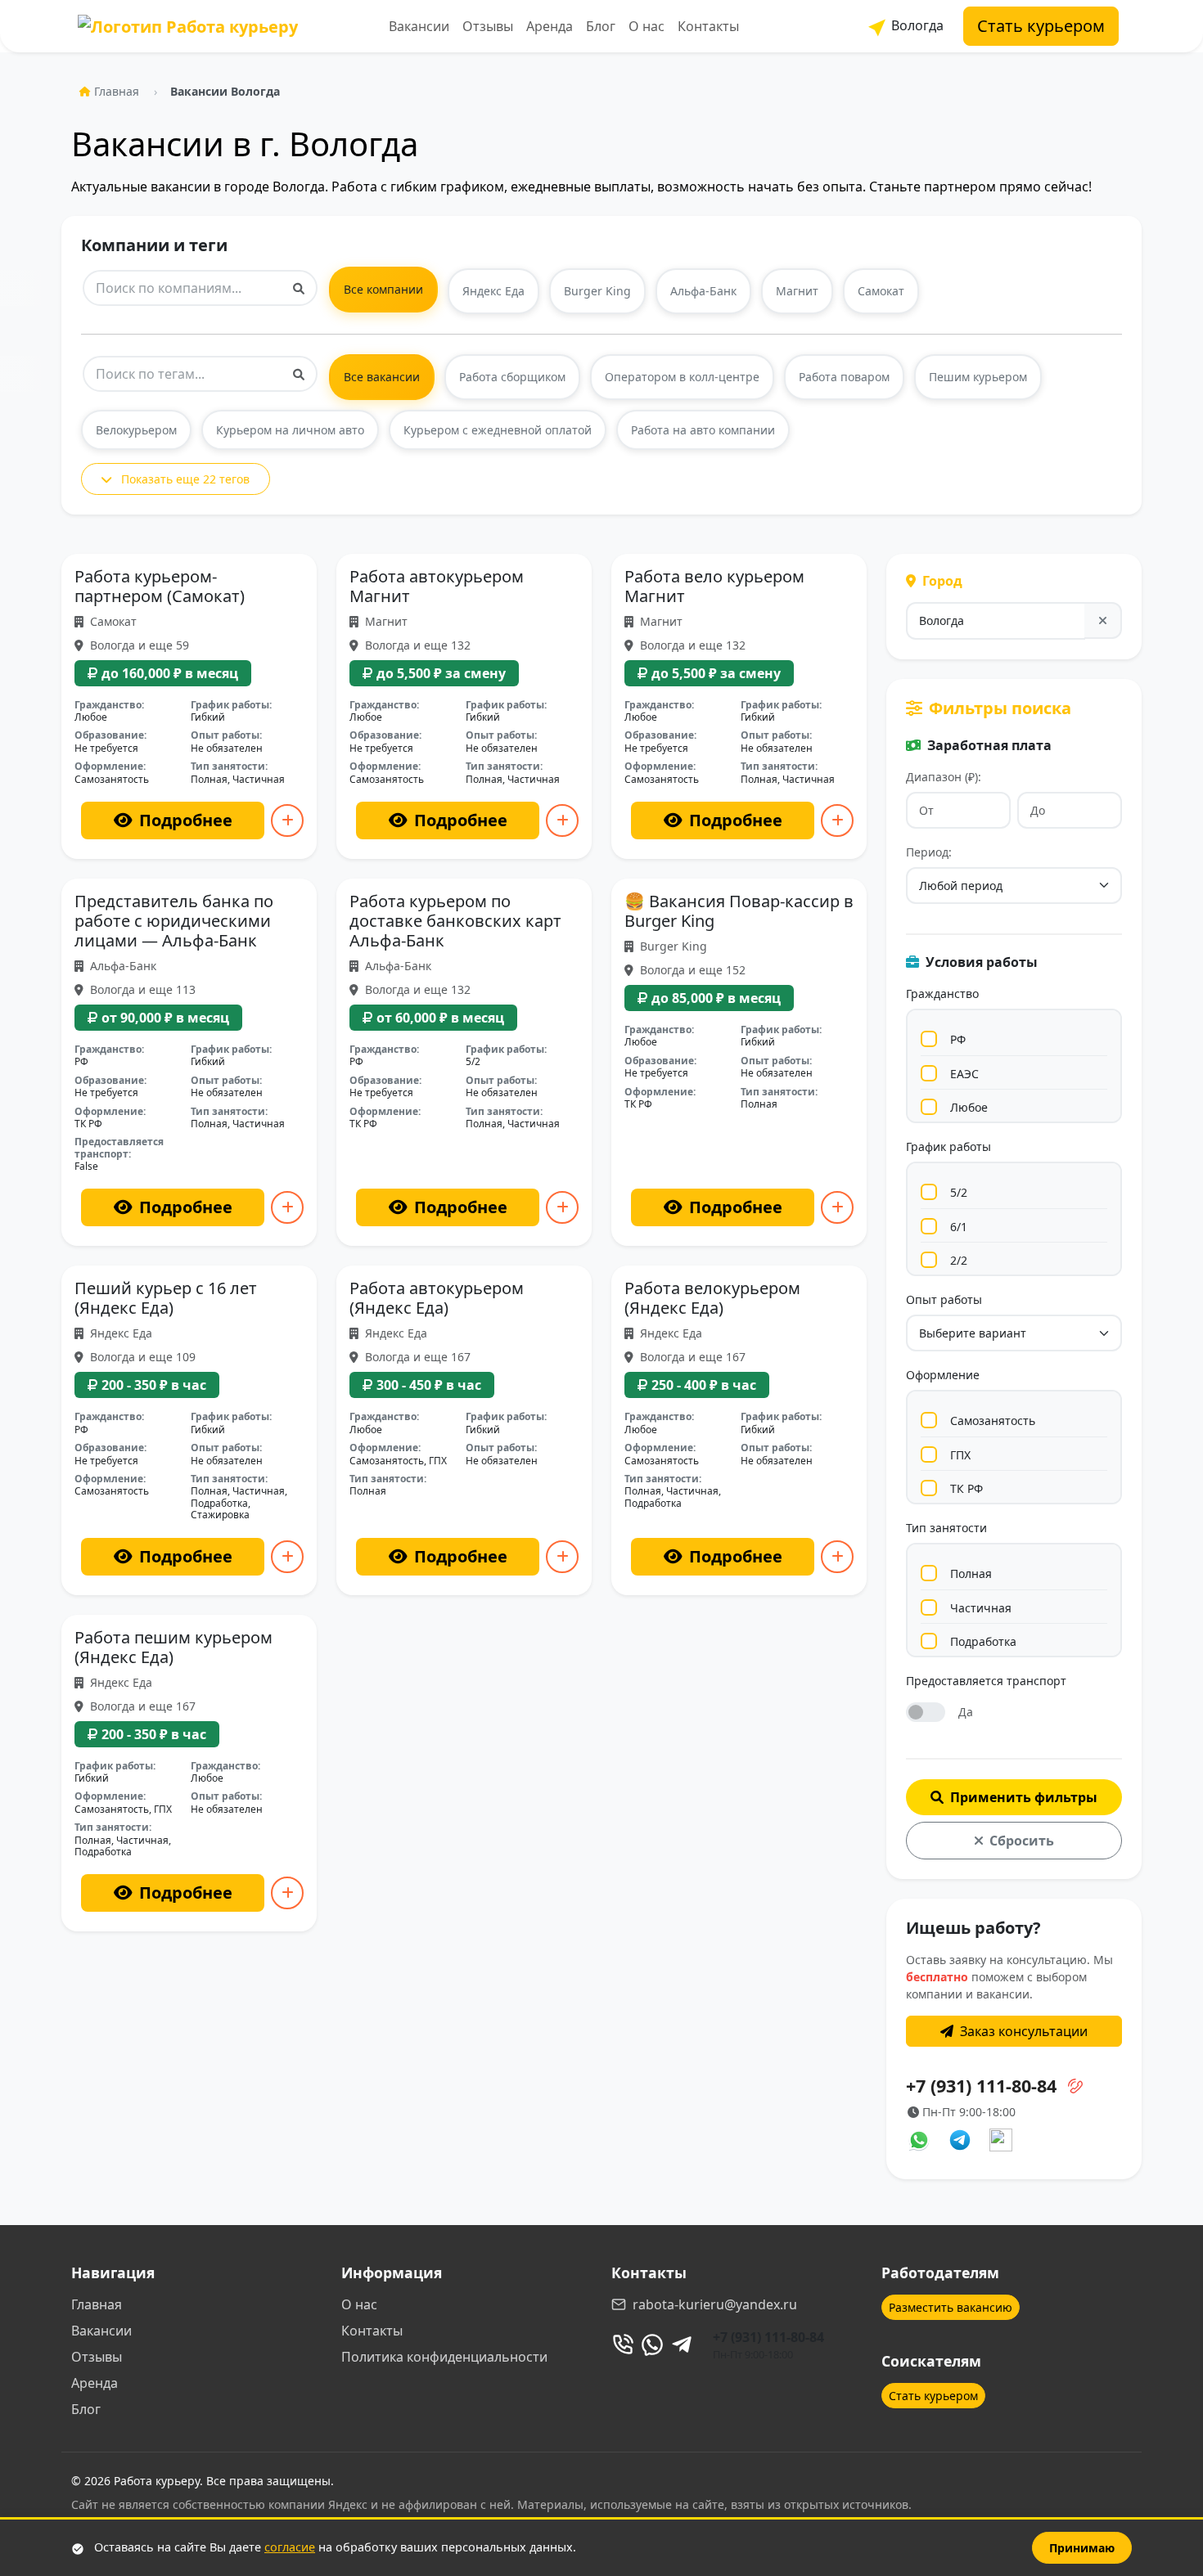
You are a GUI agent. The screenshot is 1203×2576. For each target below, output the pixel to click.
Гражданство (942, 994)
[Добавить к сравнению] (287, 820)
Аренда (550, 26)
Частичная (981, 1608)
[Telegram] (682, 2344)
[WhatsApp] (652, 2344)
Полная (971, 1573)
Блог (601, 26)
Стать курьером (1041, 26)
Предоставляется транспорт (986, 1681)
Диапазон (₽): (944, 777)
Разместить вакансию (951, 2307)
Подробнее (186, 820)
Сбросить (1022, 1841)
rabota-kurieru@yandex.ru (715, 2304)
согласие (290, 2547)
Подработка (983, 1641)
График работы (948, 1146)
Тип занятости (946, 1528)
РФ (958, 1039)
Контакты (708, 26)
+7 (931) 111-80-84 (768, 2337)
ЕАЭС (964, 1074)
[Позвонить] (623, 2344)
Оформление (943, 1375)
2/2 (959, 1260)
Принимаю (1082, 2548)
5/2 (959, 1192)
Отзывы (488, 26)
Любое (969, 1107)
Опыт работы (944, 1299)
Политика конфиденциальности (444, 2357)
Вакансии (419, 26)
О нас (647, 26)
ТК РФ (966, 1488)
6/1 (959, 1227)
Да (966, 1712)
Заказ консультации (1024, 2031)
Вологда (916, 25)
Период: (929, 852)
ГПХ (960, 1455)
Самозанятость (993, 1421)
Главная (117, 91)
